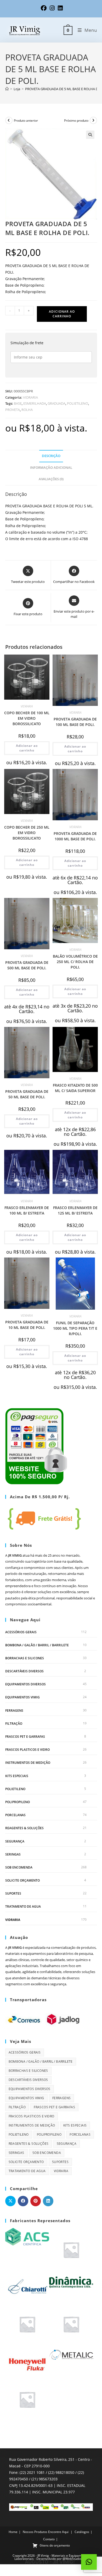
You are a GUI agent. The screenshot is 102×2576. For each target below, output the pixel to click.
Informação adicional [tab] (51, 468)
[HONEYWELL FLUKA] (27, 2361)
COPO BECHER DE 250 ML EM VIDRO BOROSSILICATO (27, 833)
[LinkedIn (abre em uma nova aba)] (59, 8)
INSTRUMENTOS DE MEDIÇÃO (28, 1763)
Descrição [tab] (51, 456)
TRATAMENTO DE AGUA (23, 1906)
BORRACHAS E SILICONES (25, 1658)
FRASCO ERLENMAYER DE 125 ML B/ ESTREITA (75, 1210)
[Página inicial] (7, 89)
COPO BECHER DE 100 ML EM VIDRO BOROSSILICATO (27, 718)
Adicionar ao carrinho (62, 314)
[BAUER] (71, 2250)
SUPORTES (13, 1893)
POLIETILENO (78, 403)
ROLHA (27, 410)
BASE (18, 403)
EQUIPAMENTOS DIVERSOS (25, 1684)
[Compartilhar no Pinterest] (36, 2201)
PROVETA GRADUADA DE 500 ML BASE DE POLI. (27, 965)
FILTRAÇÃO (14, 1724)
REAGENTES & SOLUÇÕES (24, 1828)
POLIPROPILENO (18, 1802)
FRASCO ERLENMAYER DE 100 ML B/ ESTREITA (27, 1210)
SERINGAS (13, 1854)
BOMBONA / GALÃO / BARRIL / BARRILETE (37, 1645)
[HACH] (27, 2324)
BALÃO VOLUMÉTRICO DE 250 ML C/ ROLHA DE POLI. (75, 962)
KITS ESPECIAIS (17, 1776)
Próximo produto (76, 121)
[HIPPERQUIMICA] (71, 2324)
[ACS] (27, 2236)
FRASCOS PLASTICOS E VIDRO (27, 1750)
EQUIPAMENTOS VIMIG (22, 1697)
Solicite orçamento (22, 1880)
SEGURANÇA (15, 1841)
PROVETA (13, 410)
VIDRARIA (30, 397)
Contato (49, 2539)
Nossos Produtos (35, 2532)
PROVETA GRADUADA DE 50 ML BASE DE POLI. (27, 1094)
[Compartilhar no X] (10, 2201)
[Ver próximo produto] (93, 120)
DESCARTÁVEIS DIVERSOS (24, 1671)
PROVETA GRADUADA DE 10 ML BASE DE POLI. (27, 1325)
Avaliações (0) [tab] (51, 479)
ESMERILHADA (35, 403)
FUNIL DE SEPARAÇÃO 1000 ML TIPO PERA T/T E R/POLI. (75, 1328)
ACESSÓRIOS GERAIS (21, 1632)
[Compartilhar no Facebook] (23, 2201)
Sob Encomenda (19, 1867)
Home (13, 2532)
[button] (90, 135)
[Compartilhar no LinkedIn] (48, 2201)
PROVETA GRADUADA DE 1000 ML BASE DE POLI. (75, 836)
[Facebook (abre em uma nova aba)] (44, 8)
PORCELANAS (15, 1815)
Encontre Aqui (58, 2532)
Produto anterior (26, 121)
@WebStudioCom (75, 2559)
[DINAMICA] (71, 2282)
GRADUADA (56, 403)
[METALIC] (71, 2354)
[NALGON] (27, 2399)
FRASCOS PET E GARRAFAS (25, 1737)
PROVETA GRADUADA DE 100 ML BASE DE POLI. (75, 722)
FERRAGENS (14, 1711)
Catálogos (82, 2532)
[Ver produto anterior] (9, 120)
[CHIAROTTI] (27, 2287)
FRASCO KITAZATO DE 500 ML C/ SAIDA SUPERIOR (75, 1088)
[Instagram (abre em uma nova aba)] (52, 8)
